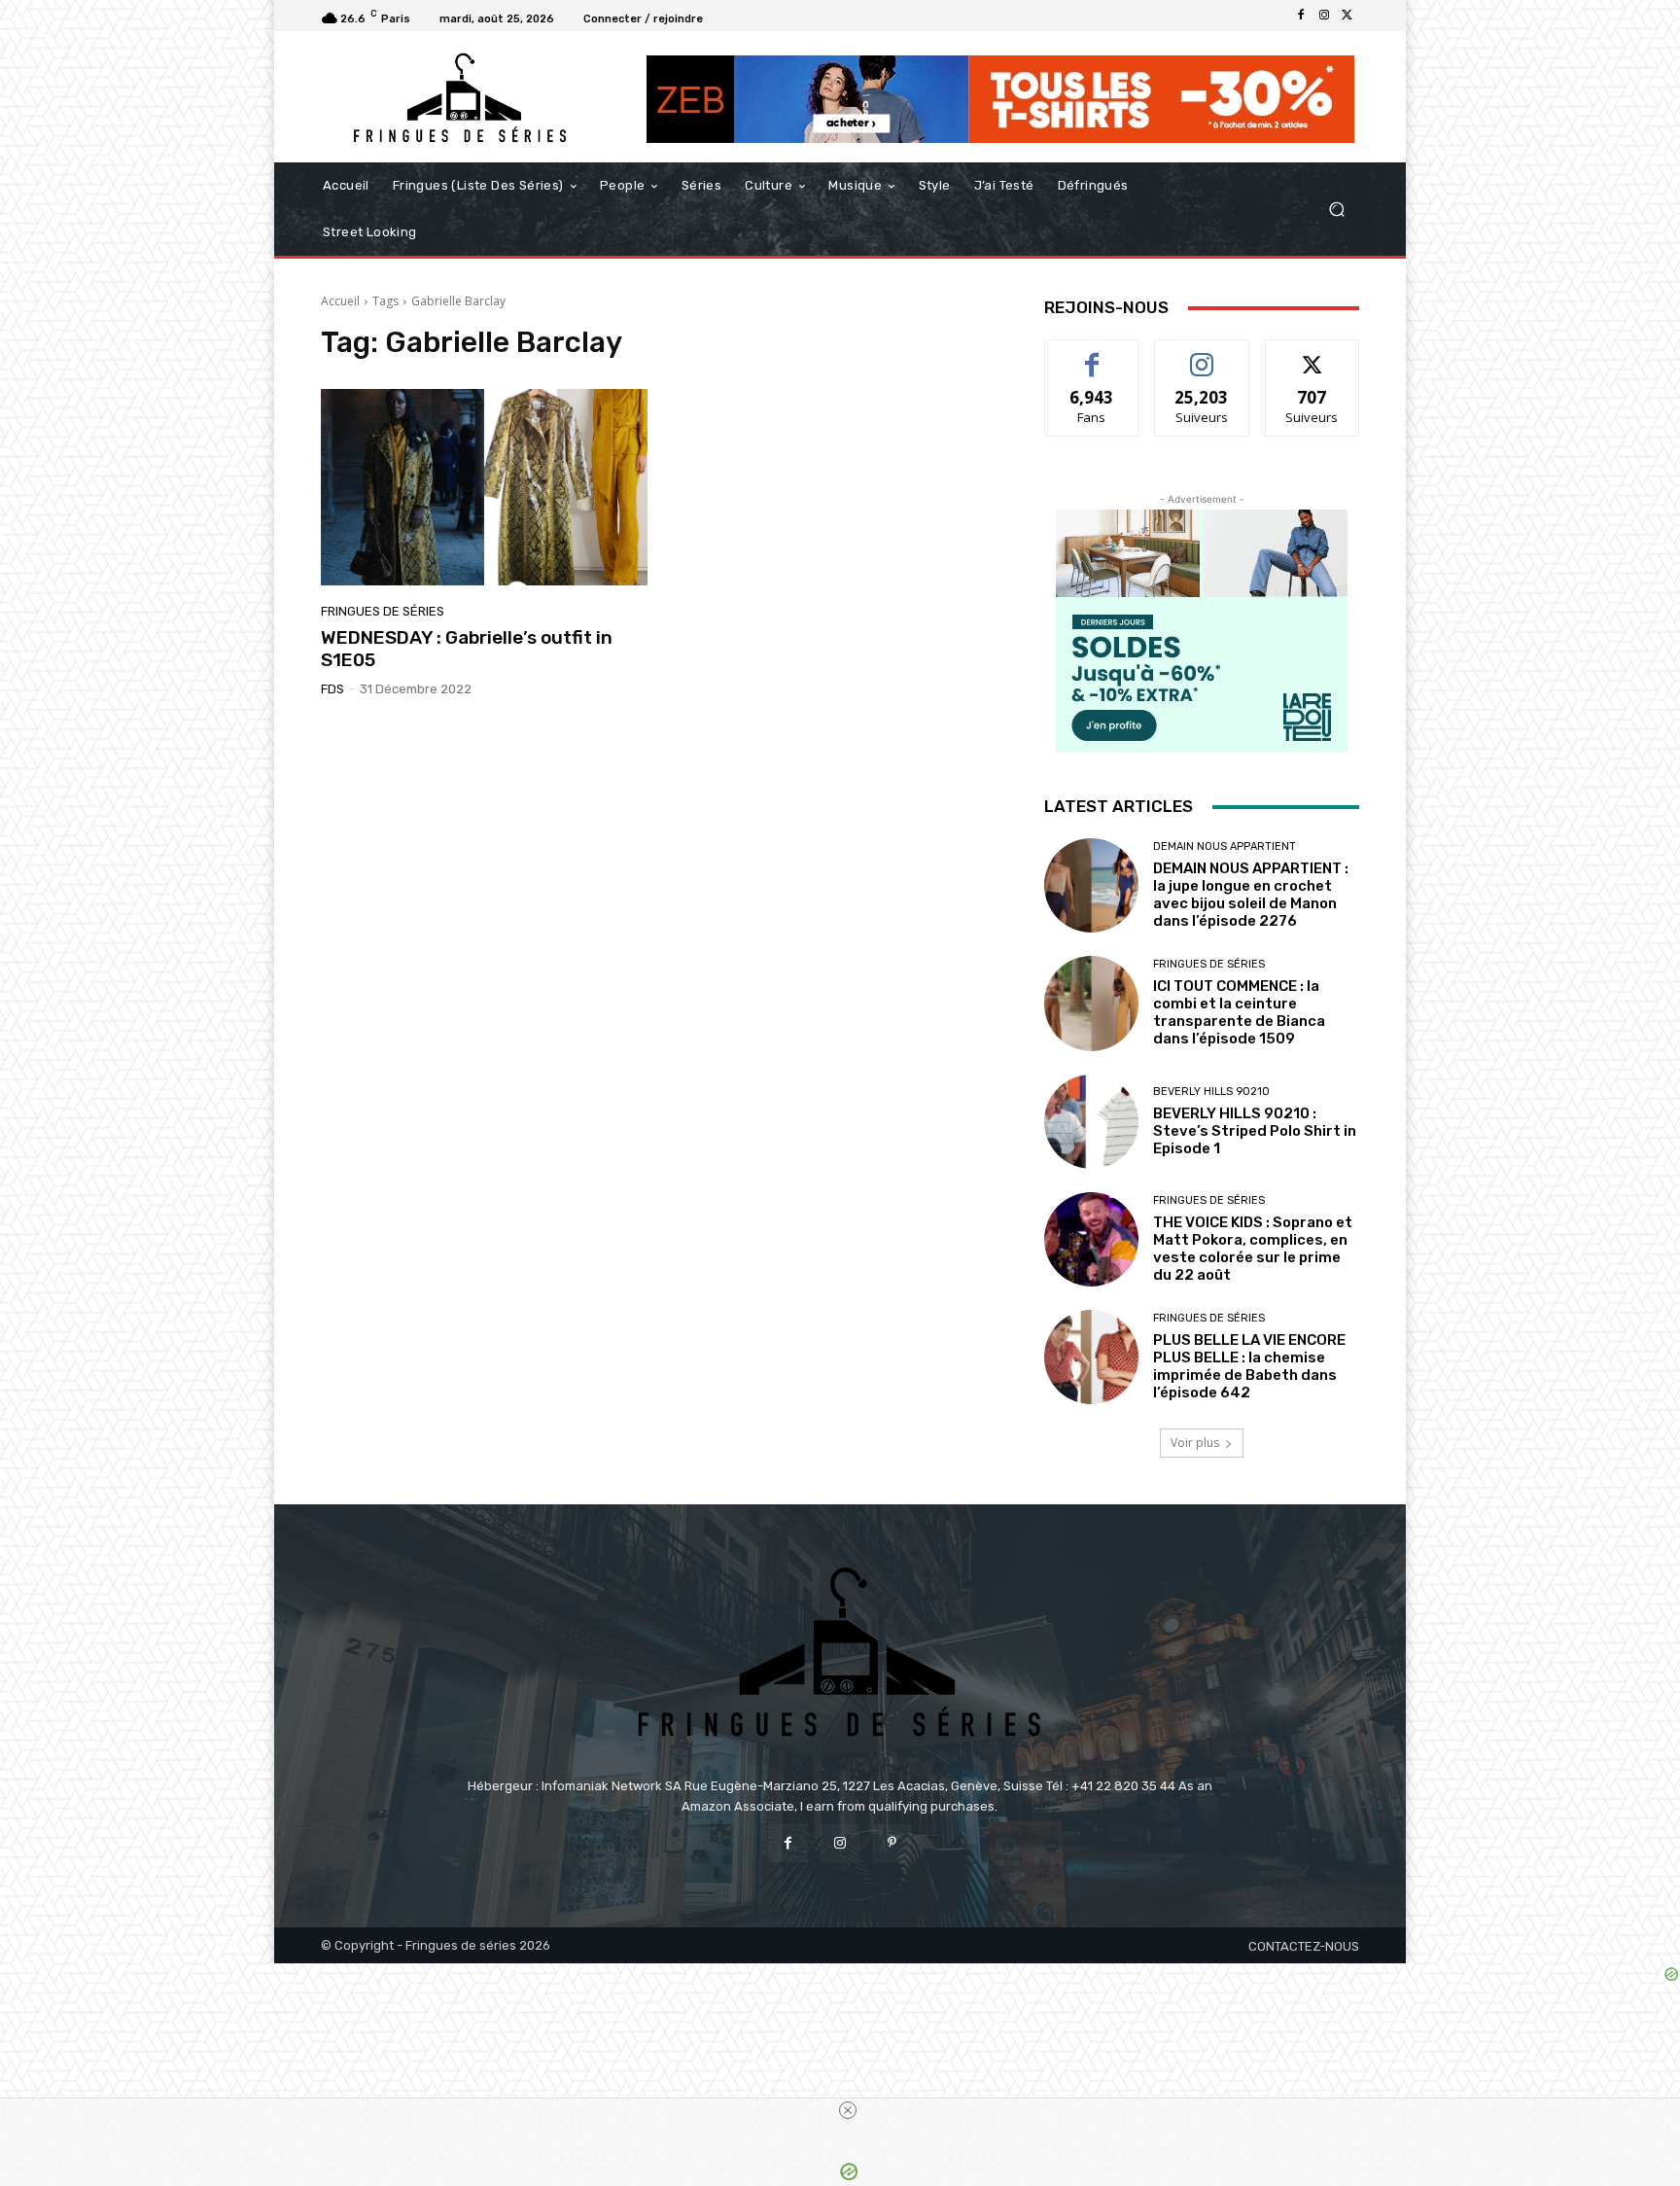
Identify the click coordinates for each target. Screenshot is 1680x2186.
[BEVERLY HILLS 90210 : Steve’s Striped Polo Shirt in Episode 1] (1091, 1122)
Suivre (1202, 354)
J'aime (1092, 354)
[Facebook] (1301, 16)
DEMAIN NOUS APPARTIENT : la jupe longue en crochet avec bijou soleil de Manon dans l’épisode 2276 (1251, 895)
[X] (1347, 16)
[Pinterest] (892, 1843)
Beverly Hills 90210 (1211, 1092)
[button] (1336, 210)
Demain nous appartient (1225, 846)
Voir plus (1195, 1443)
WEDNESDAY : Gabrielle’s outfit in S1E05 (467, 649)
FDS (332, 689)
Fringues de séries (383, 611)
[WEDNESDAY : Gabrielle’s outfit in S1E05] (484, 487)
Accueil (340, 301)
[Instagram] (1324, 16)
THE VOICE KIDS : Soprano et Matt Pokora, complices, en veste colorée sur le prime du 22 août (1253, 1249)
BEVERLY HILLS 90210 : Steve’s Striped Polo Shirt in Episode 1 (1255, 1131)
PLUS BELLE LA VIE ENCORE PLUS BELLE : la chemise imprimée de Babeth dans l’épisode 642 (1249, 1366)
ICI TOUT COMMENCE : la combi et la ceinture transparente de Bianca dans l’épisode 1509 (1239, 1012)
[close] (848, 2110)
